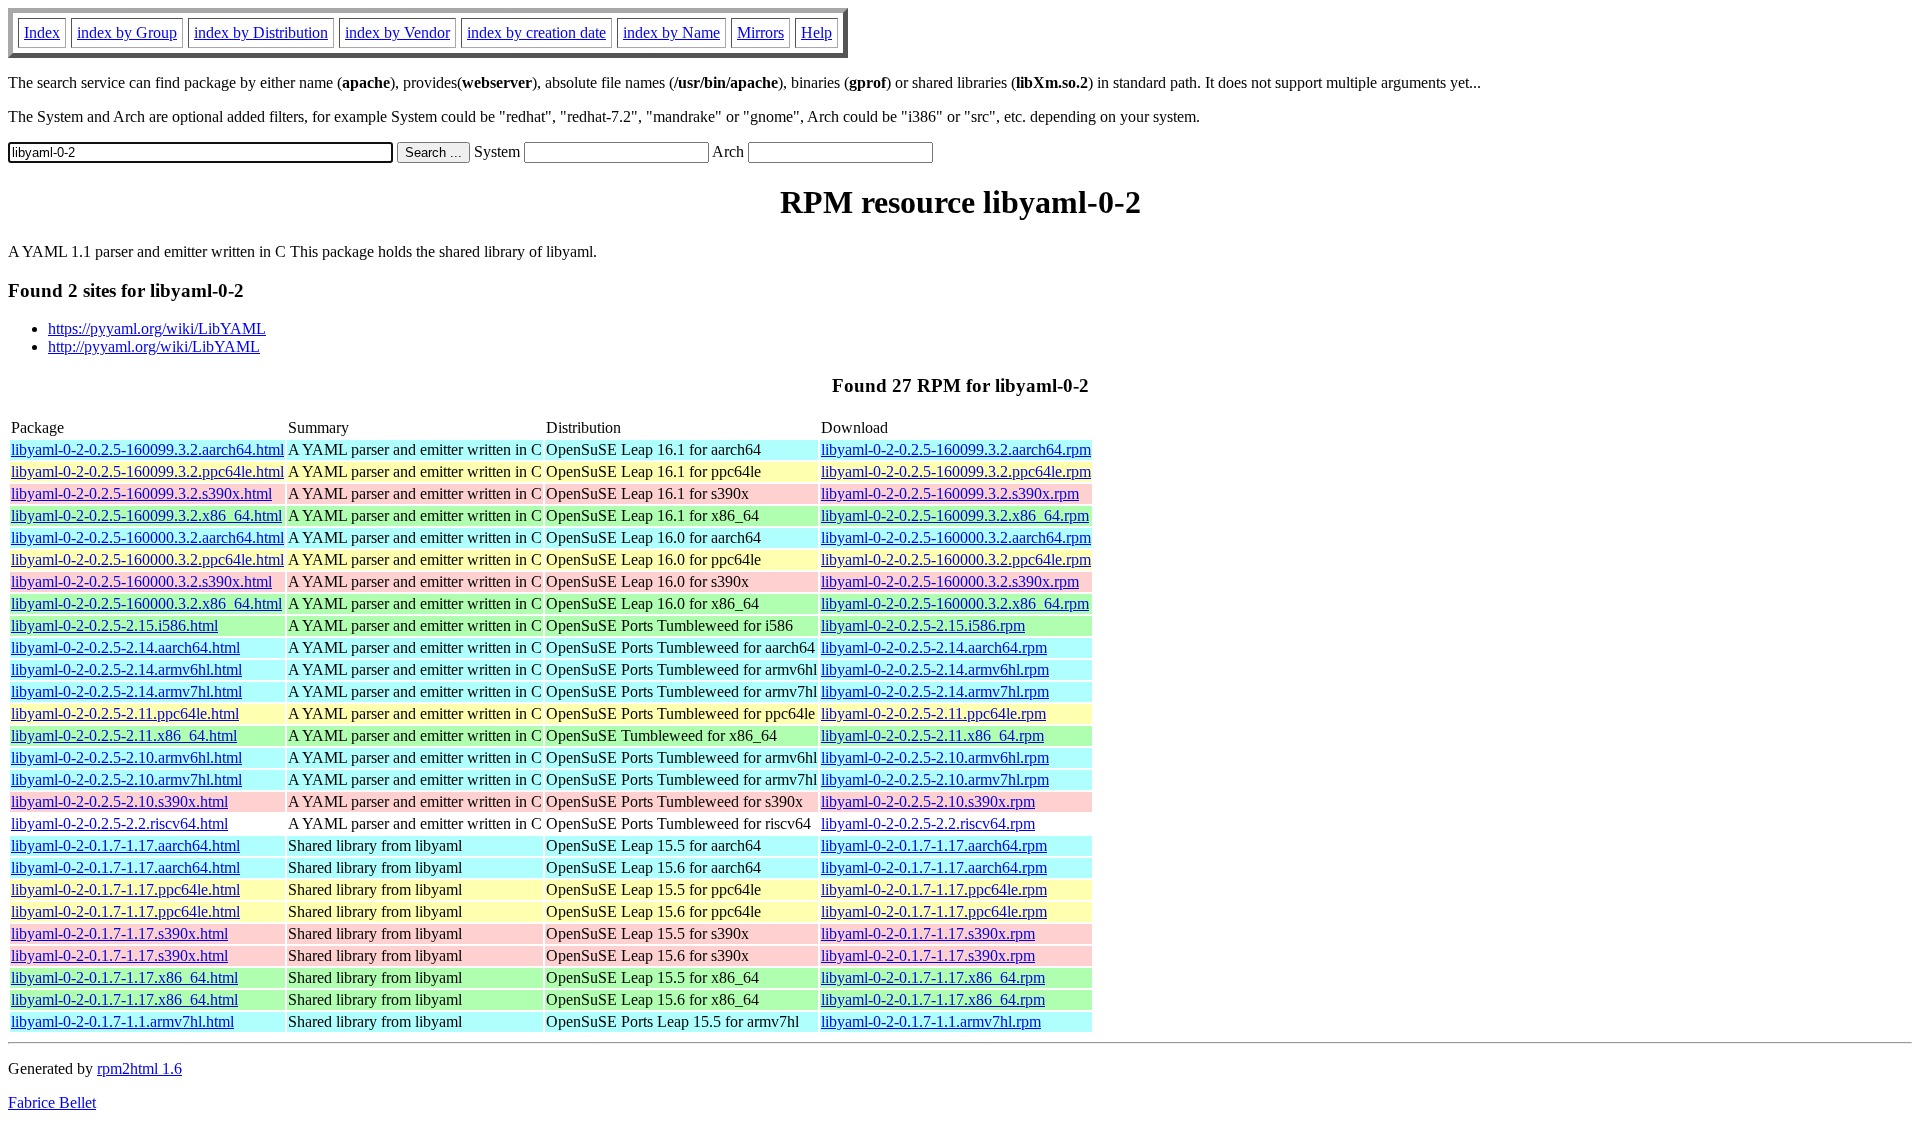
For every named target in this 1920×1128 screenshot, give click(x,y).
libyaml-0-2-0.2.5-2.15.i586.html (114, 625)
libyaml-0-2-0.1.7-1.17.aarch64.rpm (934, 845)
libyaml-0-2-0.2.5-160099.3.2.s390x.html (141, 493)
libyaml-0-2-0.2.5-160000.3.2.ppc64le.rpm (956, 559)
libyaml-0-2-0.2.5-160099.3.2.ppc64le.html (147, 471)
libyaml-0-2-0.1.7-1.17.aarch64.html (125, 845)
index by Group (127, 32)
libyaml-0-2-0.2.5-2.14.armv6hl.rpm (935, 669)
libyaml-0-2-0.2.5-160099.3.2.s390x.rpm (950, 493)
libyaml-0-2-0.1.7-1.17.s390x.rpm (928, 933)
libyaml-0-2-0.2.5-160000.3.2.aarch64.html (147, 537)
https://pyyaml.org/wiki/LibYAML (157, 328)
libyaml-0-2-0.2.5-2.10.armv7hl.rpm (935, 779)
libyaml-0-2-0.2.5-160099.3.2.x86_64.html (146, 515)
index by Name (671, 32)
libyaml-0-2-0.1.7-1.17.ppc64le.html (125, 889)
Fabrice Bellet (52, 1102)
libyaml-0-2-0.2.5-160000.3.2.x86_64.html (146, 603)
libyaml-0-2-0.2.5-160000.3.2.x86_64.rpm (955, 603)
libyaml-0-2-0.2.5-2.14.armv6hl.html (126, 669)
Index (42, 32)
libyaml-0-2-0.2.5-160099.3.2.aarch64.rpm (956, 449)
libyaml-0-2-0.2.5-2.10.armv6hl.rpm (935, 757)
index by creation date (536, 32)
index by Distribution (261, 32)
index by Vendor (397, 32)
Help (816, 32)
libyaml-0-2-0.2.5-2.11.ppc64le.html (125, 713)
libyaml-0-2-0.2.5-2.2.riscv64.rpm (928, 823)
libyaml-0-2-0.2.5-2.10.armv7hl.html (126, 779)
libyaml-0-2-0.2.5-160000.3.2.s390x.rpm (950, 581)
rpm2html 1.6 (139, 1068)
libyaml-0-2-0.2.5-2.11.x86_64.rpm (932, 735)
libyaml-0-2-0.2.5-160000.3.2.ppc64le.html (147, 559)
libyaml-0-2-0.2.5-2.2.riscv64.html (119, 823)
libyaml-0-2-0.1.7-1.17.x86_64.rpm (933, 977)
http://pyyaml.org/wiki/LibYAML (154, 346)
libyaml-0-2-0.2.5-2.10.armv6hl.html (126, 757)
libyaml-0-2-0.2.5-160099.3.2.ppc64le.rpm (956, 471)
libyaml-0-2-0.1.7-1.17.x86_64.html (124, 977)
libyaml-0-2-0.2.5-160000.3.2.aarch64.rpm (956, 537)
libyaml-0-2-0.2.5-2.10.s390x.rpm (928, 801)
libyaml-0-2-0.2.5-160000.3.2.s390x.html (141, 581)
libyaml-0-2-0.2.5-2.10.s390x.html (119, 801)
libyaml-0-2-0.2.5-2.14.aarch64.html (125, 647)
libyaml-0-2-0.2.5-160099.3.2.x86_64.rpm (955, 515)
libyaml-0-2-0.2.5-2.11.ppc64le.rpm (933, 713)
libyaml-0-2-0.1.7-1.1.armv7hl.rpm (931, 1021)
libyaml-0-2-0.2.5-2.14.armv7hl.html (126, 691)
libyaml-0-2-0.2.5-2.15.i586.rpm (923, 625)
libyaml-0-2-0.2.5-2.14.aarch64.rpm (934, 647)
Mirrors (760, 32)
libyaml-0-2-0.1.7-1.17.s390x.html (119, 933)
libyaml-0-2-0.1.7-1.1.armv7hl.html (122, 1021)
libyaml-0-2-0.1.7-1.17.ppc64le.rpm (934, 889)
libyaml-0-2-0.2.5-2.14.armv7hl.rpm (935, 691)
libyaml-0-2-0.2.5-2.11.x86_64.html (124, 735)
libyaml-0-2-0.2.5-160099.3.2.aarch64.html (147, 449)
